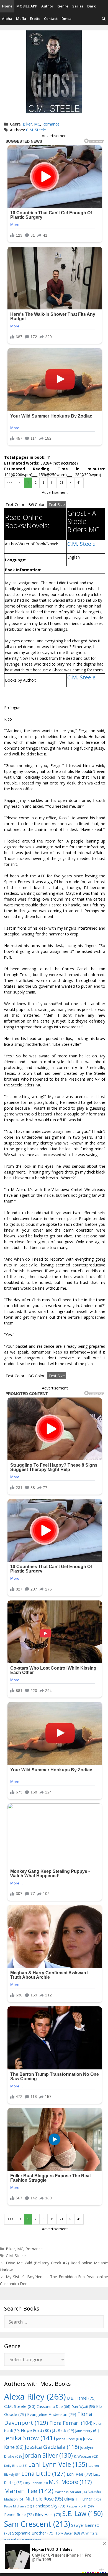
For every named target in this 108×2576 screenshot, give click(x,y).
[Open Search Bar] (104, 19)
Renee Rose (19, 2514)
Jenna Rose (69, 2439)
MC (37, 124)
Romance (51, 124)
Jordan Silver (48, 2455)
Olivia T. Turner (83, 2499)
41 (79, 483)
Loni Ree (79, 2474)
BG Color (36, 504)
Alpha (7, 19)
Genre (63, 6)
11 (52, 483)
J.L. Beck (63, 2430)
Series (78, 6)
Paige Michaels (18, 2506)
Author (47, 6)
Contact (51, 19)
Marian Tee (29, 2491)
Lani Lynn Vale (58, 2464)
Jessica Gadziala (52, 2447)
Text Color (15, 504)
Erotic (35, 19)
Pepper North (80, 2506)
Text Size (57, 504)
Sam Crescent (37, 2524)
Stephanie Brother (33, 2533)
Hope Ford (36, 2430)
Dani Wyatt (83, 2406)
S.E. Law (83, 2514)
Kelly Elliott (16, 2466)
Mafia (21, 19)
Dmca (66, 19)
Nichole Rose (44, 2499)
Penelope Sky (49, 2506)
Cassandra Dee (53, 2406)
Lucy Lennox (35, 2483)
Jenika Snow (30, 2438)
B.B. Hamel (81, 2398)
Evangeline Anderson (52, 2414)
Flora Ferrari (71, 2423)
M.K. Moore (70, 2482)
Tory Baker (68, 2533)
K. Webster (86, 2456)
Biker (27, 124)
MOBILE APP (27, 6)
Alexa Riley (35, 2397)
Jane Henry (87, 2431)
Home (7, 6)
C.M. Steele (36, 130)
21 (61, 483)
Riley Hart (48, 2514)
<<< (10, 483)
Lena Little (43, 2473)
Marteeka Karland (71, 2492)
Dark (91, 6)
